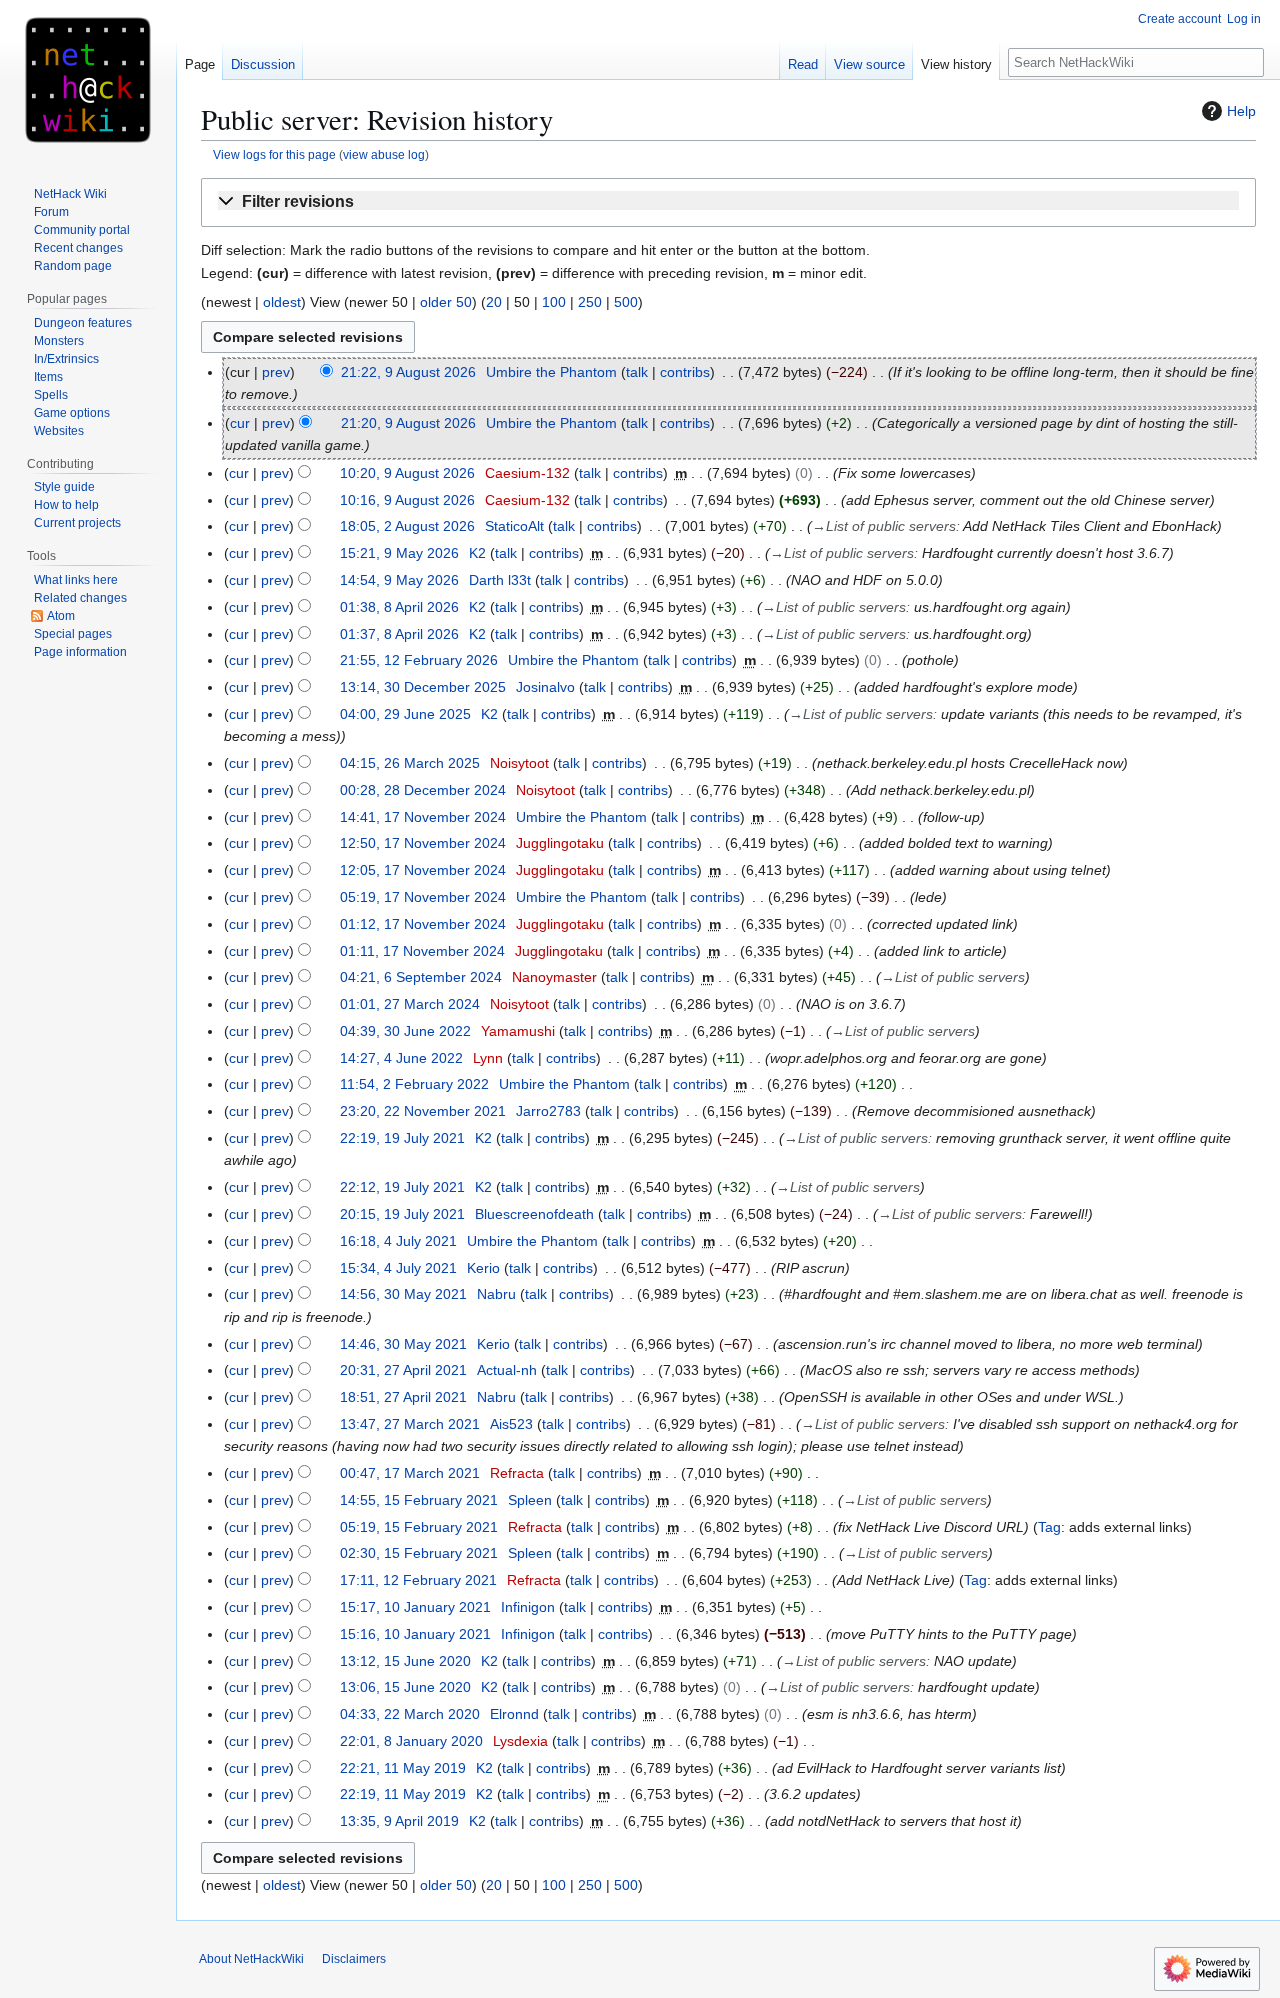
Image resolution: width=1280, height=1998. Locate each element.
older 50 (446, 302)
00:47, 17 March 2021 (410, 1473)
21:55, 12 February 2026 (419, 660)
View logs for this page (274, 154)
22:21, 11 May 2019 (403, 1768)
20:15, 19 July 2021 (402, 1214)
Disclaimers (354, 1959)
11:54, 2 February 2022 (414, 1084)
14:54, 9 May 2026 (399, 580)
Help (1241, 111)
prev (276, 372)
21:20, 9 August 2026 (408, 423)
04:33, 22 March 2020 (410, 1714)
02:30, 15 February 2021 (419, 1553)
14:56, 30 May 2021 (403, 1294)
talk (637, 372)
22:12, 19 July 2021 (402, 1187)
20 (494, 302)
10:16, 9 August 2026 (407, 500)
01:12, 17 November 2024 (423, 924)
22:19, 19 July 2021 (402, 1138)
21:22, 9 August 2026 (408, 372)
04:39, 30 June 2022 (405, 1031)
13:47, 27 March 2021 (410, 1424)
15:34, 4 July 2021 (398, 1268)
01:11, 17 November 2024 (422, 951)
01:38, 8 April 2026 (399, 607)
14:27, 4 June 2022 (401, 1058)
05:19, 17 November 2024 (423, 897)
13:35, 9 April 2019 (399, 1821)
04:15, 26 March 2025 (410, 763)
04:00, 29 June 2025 (405, 714)
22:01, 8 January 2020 (411, 1741)
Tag (1049, 1527)
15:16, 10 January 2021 (415, 1634)
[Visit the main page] (88, 80)
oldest (282, 302)
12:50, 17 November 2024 (423, 843)
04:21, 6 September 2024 (421, 977)
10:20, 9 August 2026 (407, 473)
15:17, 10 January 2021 (415, 1607)
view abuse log (384, 154)
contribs (685, 372)
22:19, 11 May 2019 (403, 1794)
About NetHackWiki (251, 1959)
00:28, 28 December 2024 (423, 790)
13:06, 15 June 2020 (405, 1687)
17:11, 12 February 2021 (418, 1580)
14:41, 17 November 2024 (423, 817)
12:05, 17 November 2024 (423, 870)
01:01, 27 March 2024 (410, 1004)
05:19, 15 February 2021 (419, 1527)
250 (590, 302)
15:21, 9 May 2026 (399, 553)
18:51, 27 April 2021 (403, 1397)
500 (626, 302)
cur (240, 423)
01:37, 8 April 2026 (399, 634)
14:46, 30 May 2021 (403, 1344)
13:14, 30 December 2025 (423, 687)
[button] (728, 202)
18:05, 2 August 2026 (407, 526)
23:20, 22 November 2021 (423, 1111)
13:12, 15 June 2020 (405, 1661)
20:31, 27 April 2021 (403, 1370)
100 (554, 302)
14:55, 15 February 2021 (419, 1500)
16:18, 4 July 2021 (398, 1241)
